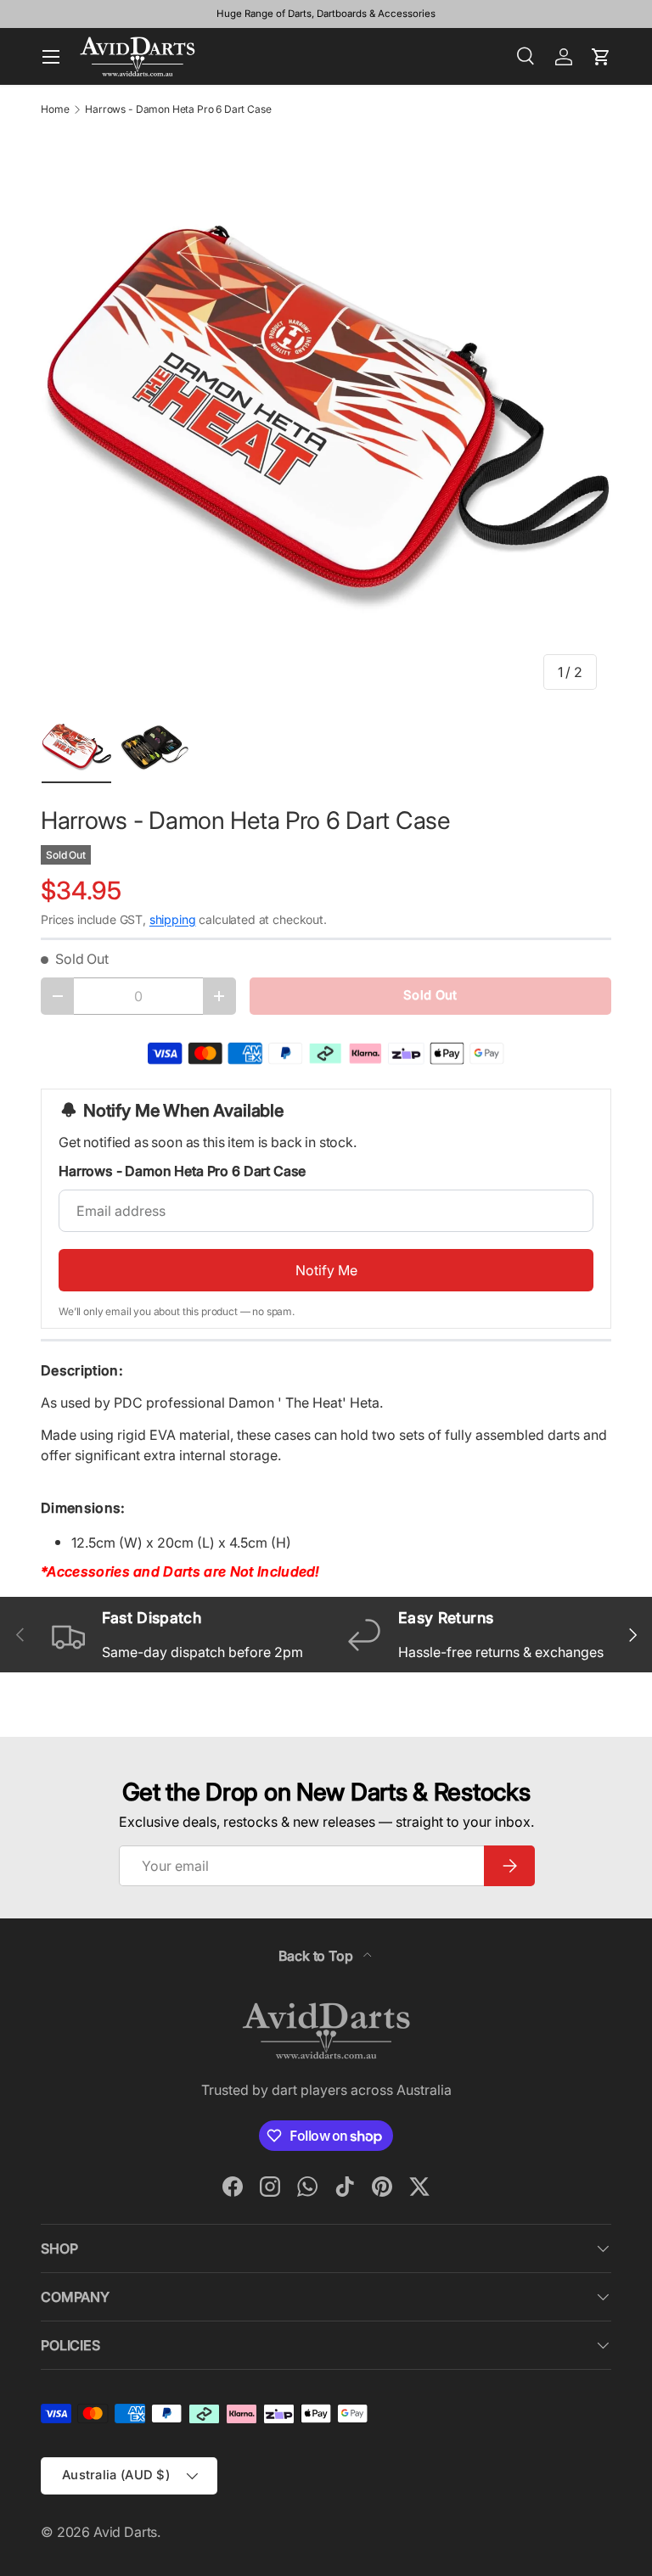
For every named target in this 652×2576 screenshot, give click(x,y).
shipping (173, 919)
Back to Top (317, 1956)
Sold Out (430, 995)
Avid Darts (125, 2532)
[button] (601, 57)
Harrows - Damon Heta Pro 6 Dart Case (178, 109)
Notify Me (326, 1270)
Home (55, 109)
